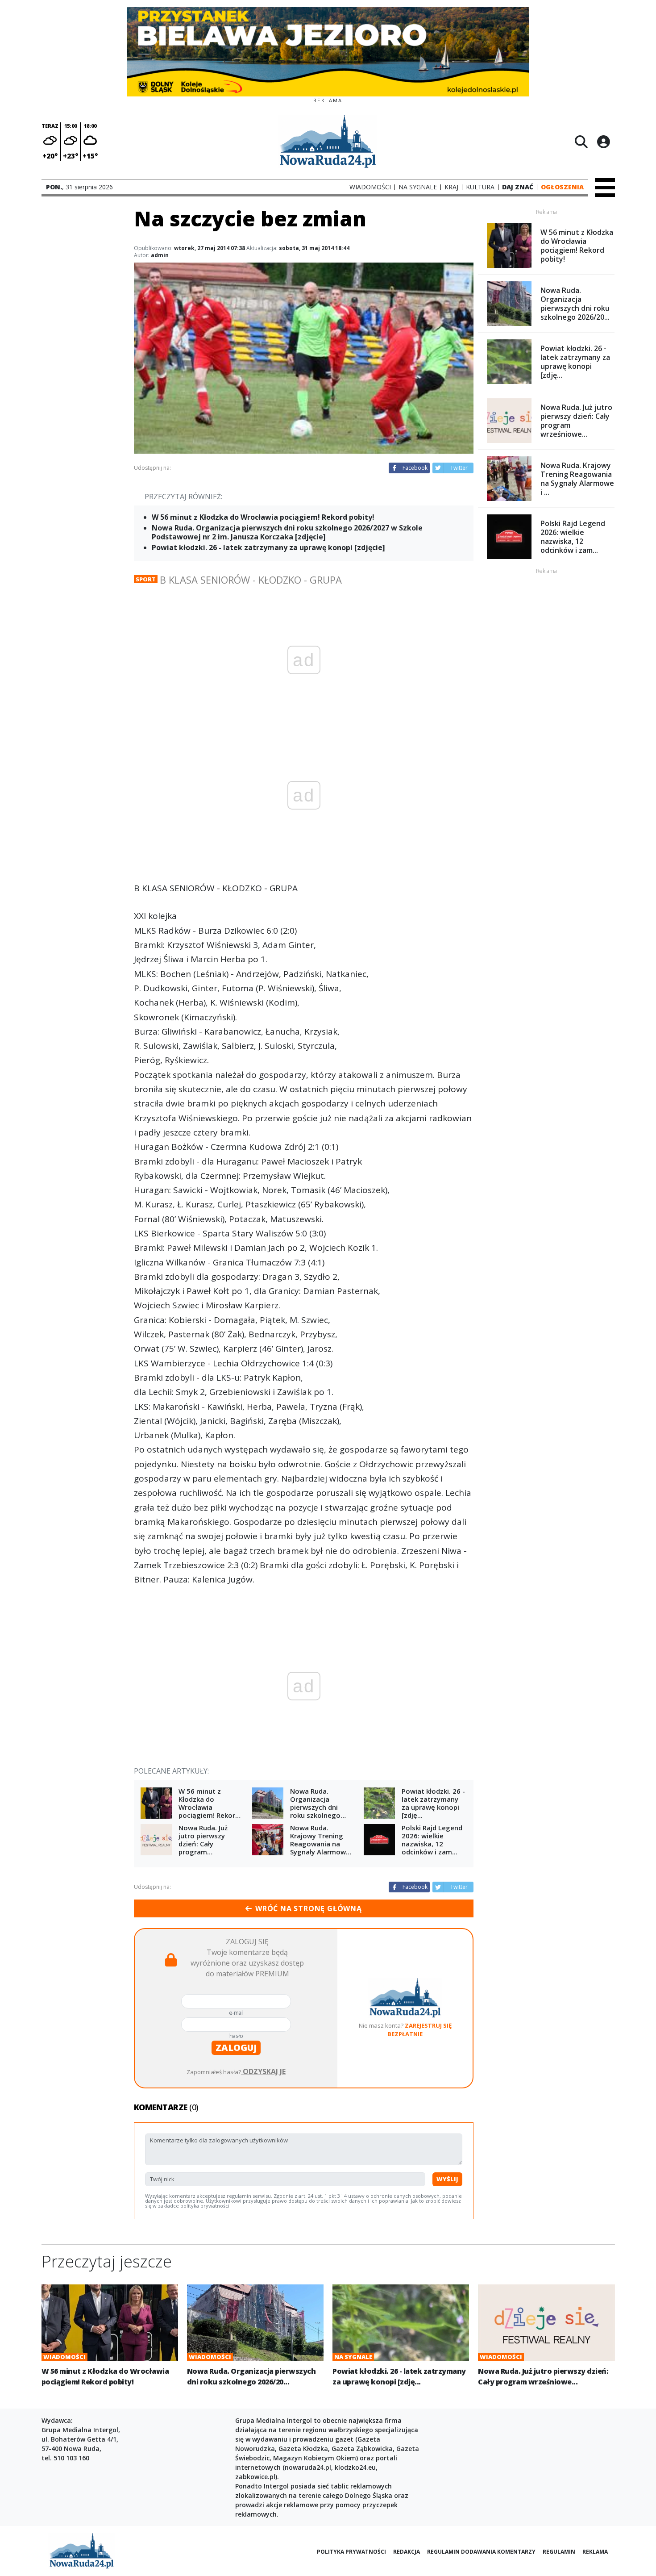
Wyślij (447, 2179)
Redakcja (407, 2552)
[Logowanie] (603, 142)
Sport (146, 579)
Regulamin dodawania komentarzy (481, 2552)
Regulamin (559, 2552)
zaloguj (236, 2048)
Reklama (595, 2552)
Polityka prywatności (351, 2552)
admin (160, 255)
